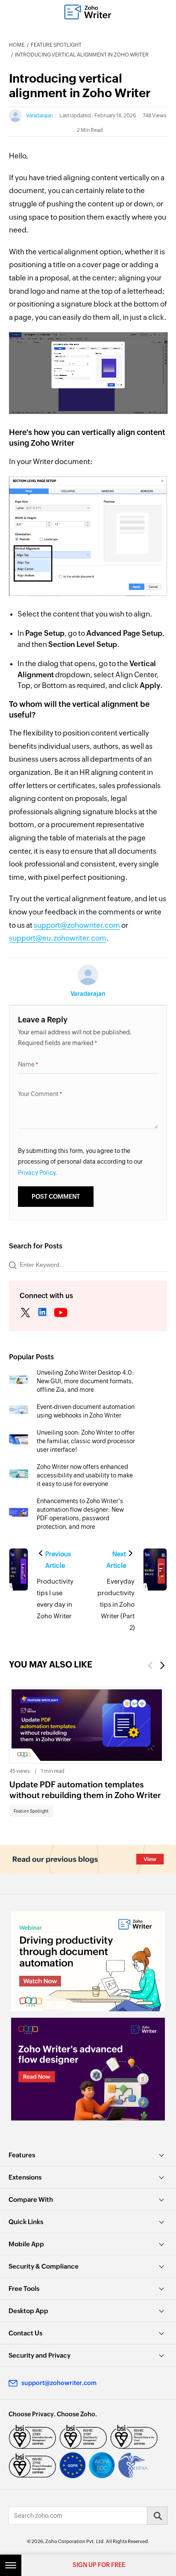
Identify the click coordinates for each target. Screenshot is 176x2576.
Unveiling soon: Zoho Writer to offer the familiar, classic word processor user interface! (86, 1441)
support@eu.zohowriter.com (58, 938)
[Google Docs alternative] (88, 2069)
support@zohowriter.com (77, 925)
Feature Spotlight (56, 45)
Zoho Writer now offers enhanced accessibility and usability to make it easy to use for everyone (85, 1475)
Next (163, 1666)
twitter (25, 1313)
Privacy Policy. (38, 1173)
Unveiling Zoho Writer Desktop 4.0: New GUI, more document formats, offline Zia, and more (85, 1381)
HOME (17, 45)
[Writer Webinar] (88, 1961)
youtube (61, 1313)
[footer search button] (157, 2516)
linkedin (43, 1313)
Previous (150, 1666)
